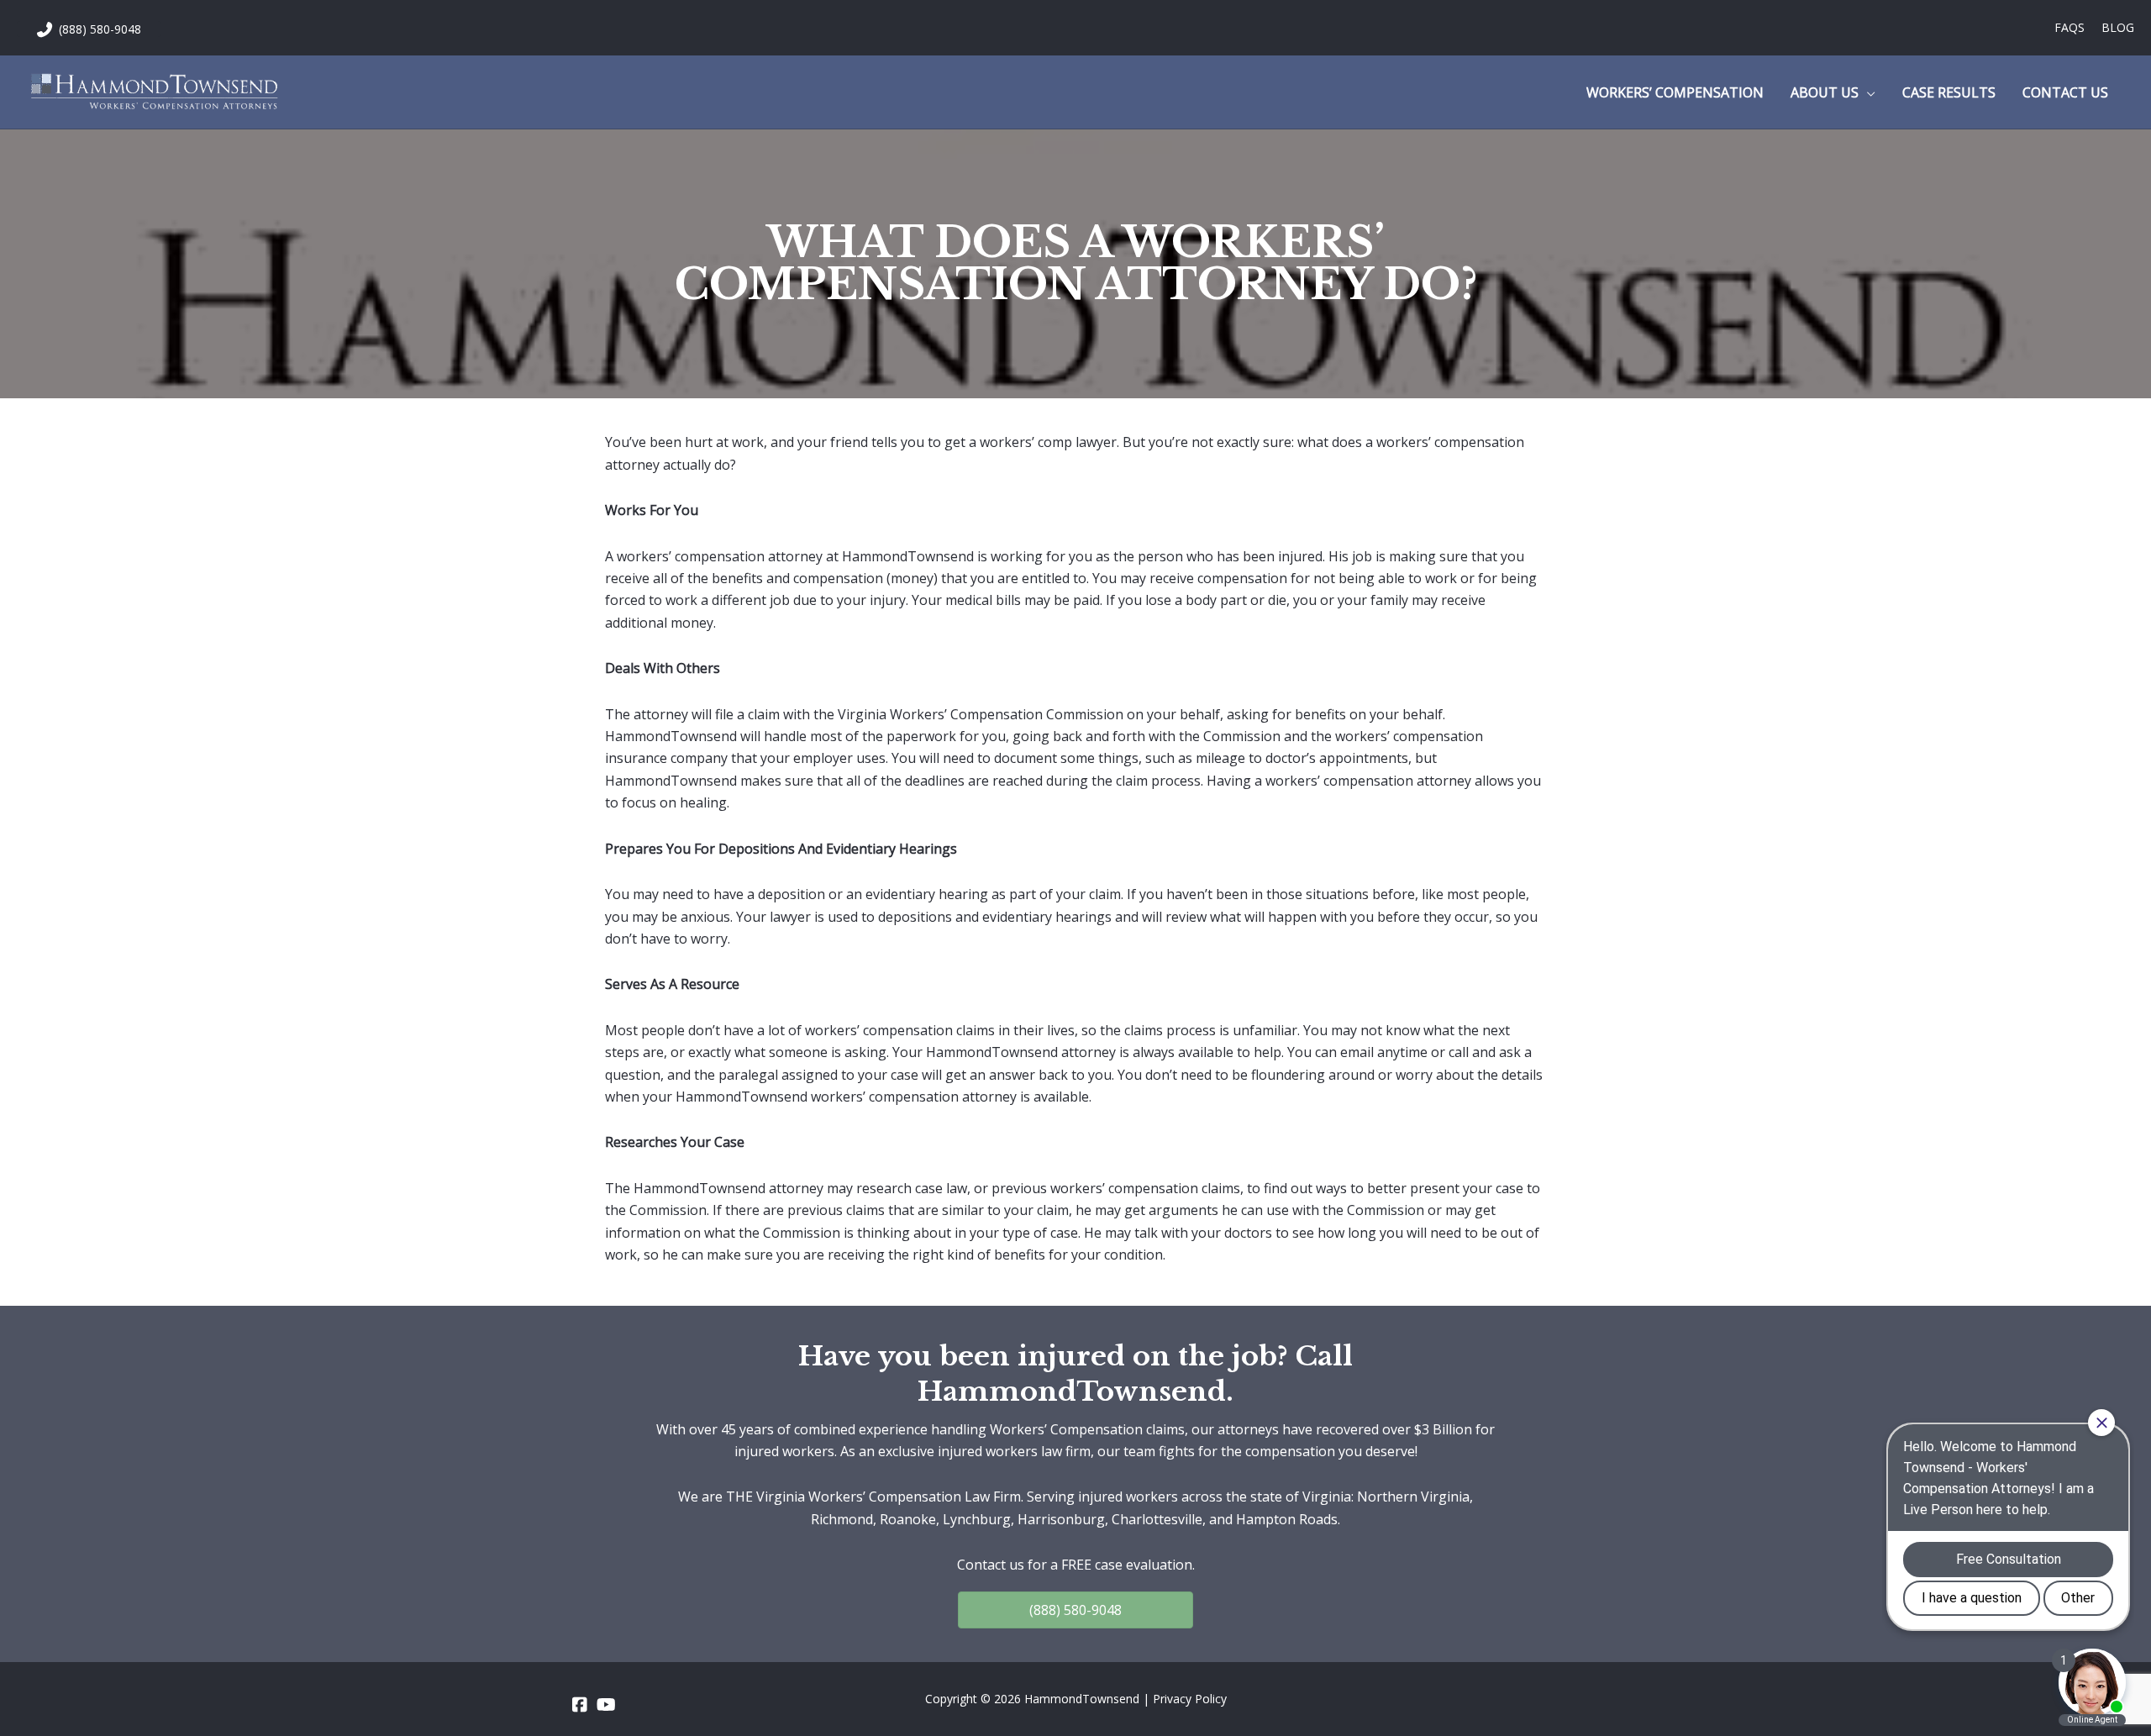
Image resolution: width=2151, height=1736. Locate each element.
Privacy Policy (1190, 1699)
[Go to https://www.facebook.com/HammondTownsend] (580, 1705)
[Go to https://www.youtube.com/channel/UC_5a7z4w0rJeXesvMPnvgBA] (605, 1705)
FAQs (2069, 27)
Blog (2118, 27)
